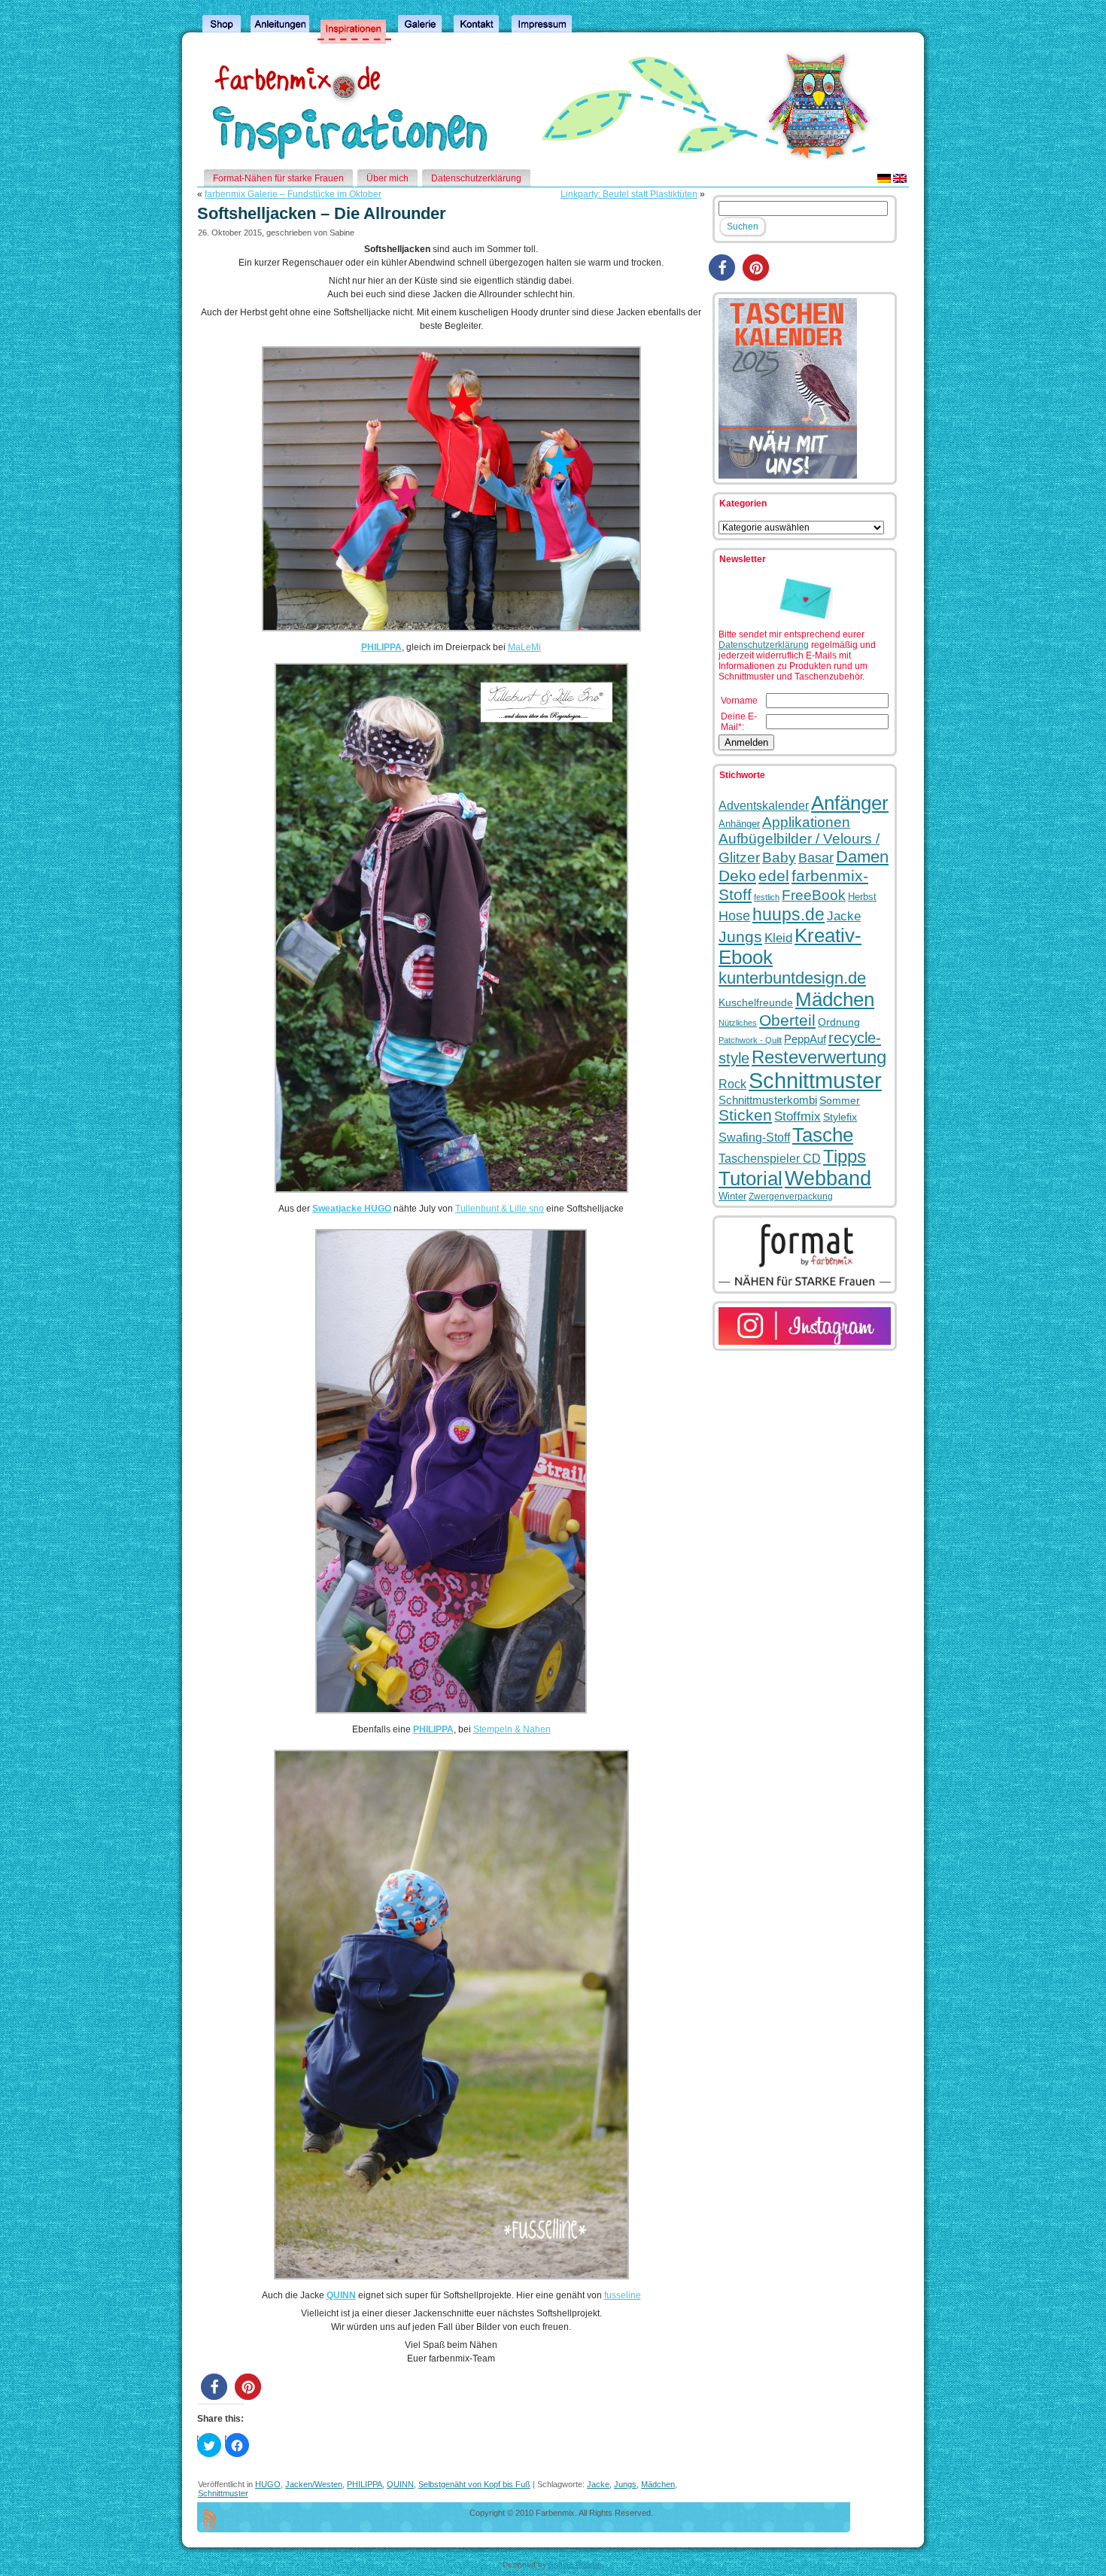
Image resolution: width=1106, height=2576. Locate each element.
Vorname (739, 701)
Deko (737, 876)
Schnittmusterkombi (768, 1100)
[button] (214, 2387)
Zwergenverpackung (791, 1197)
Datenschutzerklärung (764, 645)
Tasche (823, 1135)
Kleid (778, 938)
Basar (816, 858)
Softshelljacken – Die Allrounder (322, 213)
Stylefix (840, 1117)
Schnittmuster (223, 2493)
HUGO (268, 2484)
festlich (767, 897)
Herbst (862, 897)
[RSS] (210, 2520)
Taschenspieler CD (770, 1158)
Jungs (625, 2484)
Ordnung (839, 1022)
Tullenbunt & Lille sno (500, 1209)
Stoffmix (798, 1116)
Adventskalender (764, 805)
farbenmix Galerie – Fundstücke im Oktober (293, 194)
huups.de (788, 914)
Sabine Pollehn (575, 2564)
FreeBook (814, 895)
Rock (732, 1084)
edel (774, 876)
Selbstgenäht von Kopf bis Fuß (474, 2484)
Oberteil (787, 1020)
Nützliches (738, 1023)
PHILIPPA (381, 647)
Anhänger (739, 824)
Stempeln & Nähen (512, 1729)
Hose (734, 916)
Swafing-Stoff (754, 1137)
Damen (862, 857)
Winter (732, 1196)
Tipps (845, 1156)
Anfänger (850, 803)
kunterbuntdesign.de (792, 978)
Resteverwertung (819, 1057)
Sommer (840, 1100)
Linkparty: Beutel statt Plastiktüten (629, 194)
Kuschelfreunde (756, 1003)
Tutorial (750, 1179)
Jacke (598, 2484)
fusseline (623, 2295)
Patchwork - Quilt (750, 1040)
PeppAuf (805, 1039)
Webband (828, 1179)
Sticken (745, 1115)
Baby (779, 858)
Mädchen (658, 2484)
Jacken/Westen (314, 2484)
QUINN (341, 2295)
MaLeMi (524, 647)
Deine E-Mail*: (739, 722)
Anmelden (746, 742)
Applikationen (806, 822)
